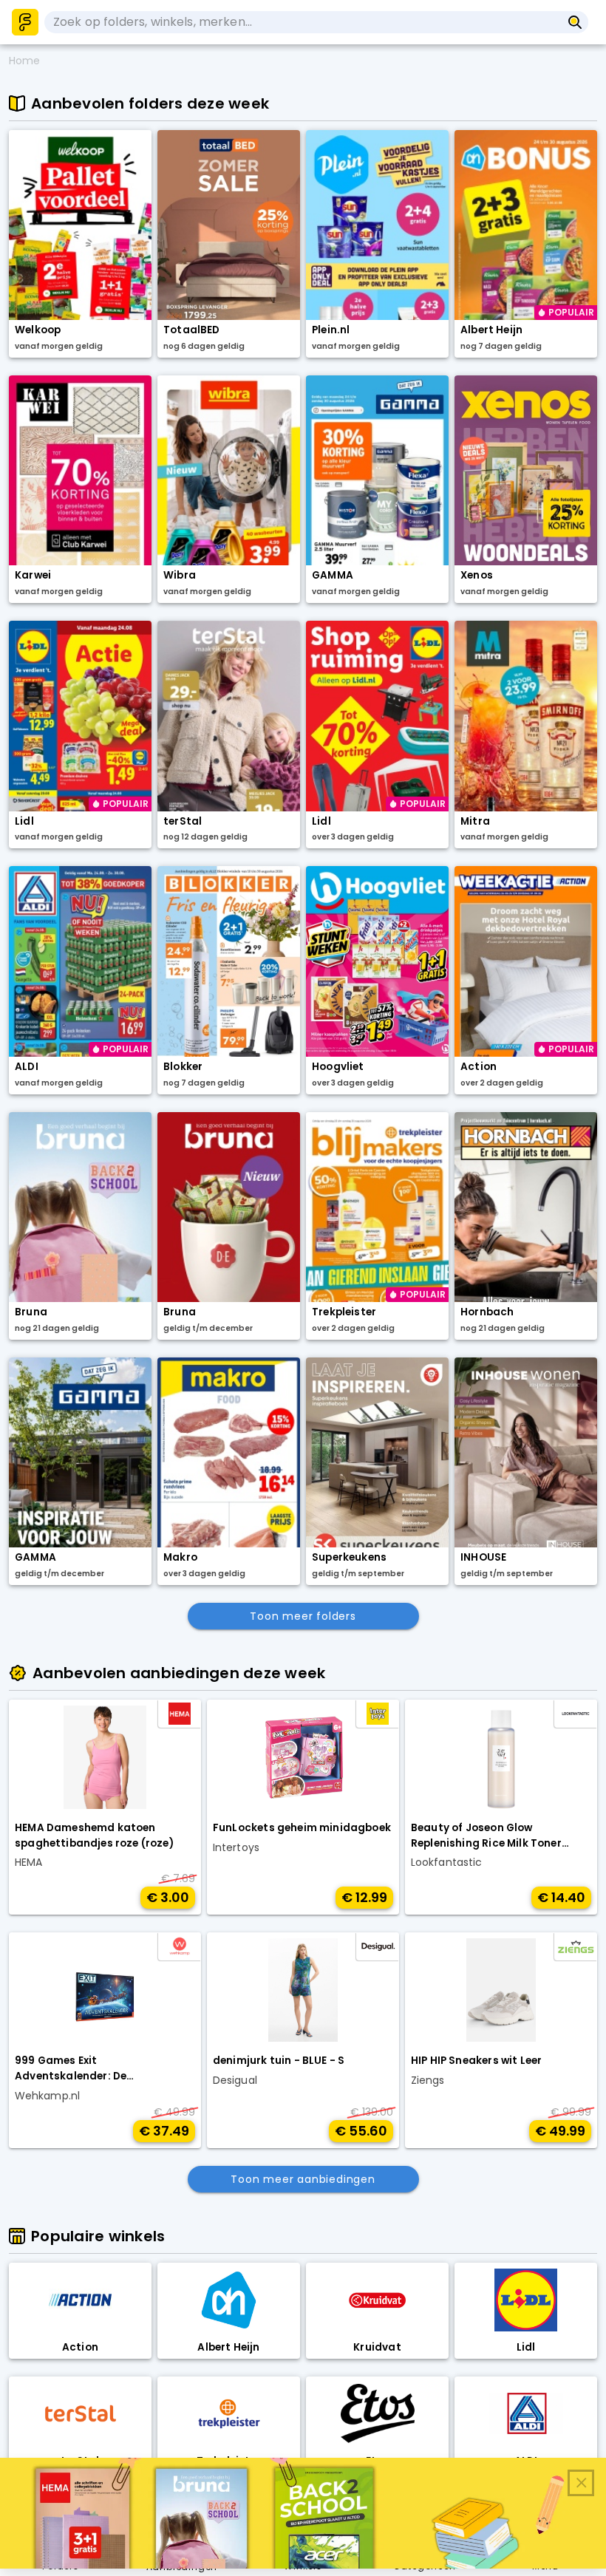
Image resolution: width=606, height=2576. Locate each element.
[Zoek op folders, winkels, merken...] (575, 22)
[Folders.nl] (25, 22)
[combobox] (303, 22)
